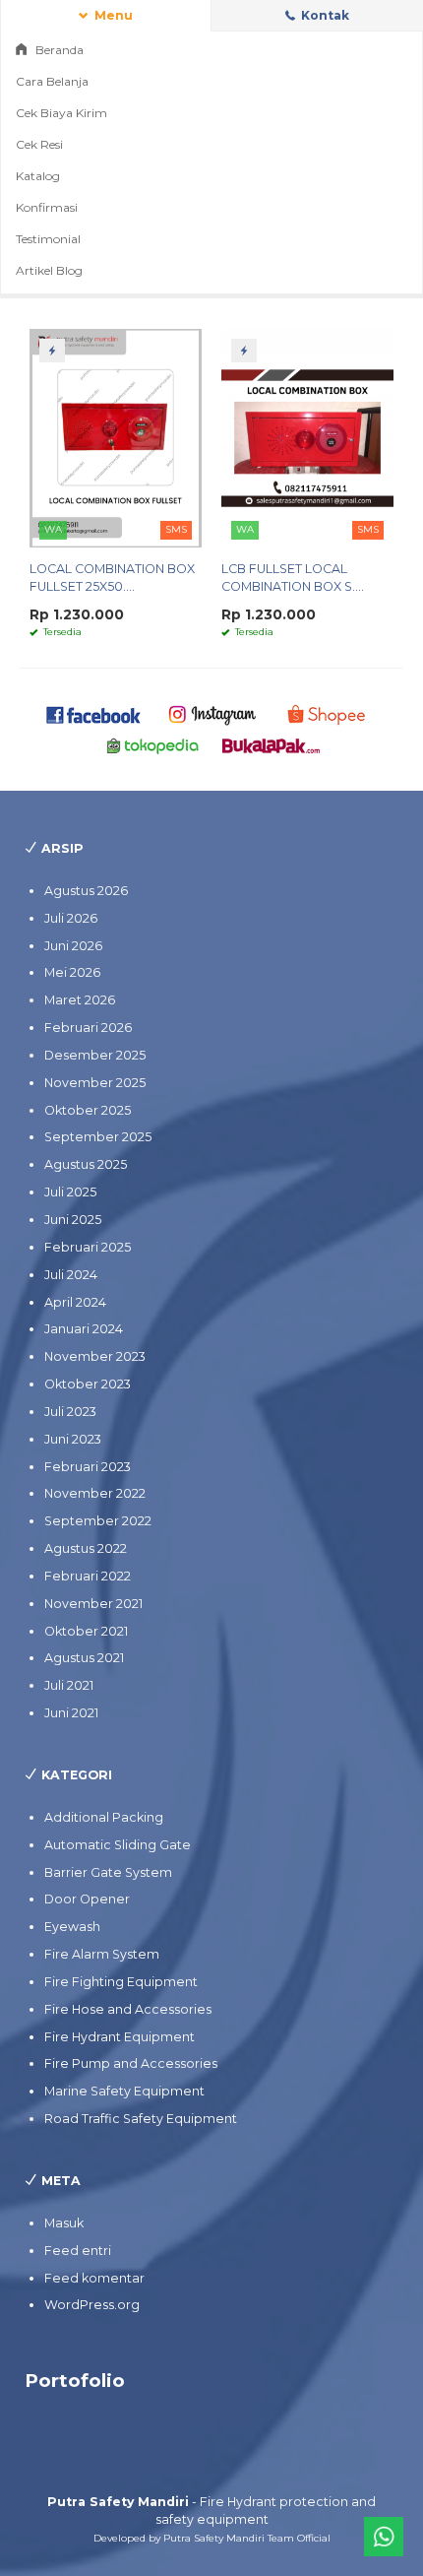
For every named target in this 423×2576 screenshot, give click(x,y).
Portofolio (75, 2381)
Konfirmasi (47, 207)
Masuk (64, 2223)
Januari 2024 (84, 1329)
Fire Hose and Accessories (128, 2009)
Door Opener (87, 1899)
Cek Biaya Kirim (61, 113)
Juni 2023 (73, 1439)
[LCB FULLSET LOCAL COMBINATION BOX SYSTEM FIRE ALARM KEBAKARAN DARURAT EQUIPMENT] (307, 438)
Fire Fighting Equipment (121, 1982)
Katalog (38, 176)
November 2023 (95, 1356)
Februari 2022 (88, 1576)
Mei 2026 (72, 972)
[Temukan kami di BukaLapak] (271, 745)
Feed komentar (94, 2278)
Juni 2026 (73, 946)
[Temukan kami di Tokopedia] (153, 745)
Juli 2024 (71, 1275)
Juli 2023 (70, 1412)
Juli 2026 (71, 918)
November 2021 (93, 1604)
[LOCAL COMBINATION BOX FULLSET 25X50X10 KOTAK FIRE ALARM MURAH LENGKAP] (116, 438)
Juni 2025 (73, 1220)
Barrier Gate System (108, 1872)
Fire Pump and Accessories (131, 2063)
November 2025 (95, 1083)
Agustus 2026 (86, 891)
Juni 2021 (71, 1713)
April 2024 (75, 1302)
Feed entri (78, 2251)
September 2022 (98, 1521)
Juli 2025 (70, 1192)
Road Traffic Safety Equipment (141, 2119)
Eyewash (72, 1927)
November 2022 (95, 1493)
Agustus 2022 (86, 1548)
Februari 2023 (88, 1467)
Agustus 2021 (84, 1658)
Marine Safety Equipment (124, 2091)
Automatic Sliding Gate (118, 1845)
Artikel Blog (49, 270)
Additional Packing (104, 1817)
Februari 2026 (88, 1028)
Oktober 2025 (88, 1110)
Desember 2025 (95, 1055)
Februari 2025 (88, 1247)
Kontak (324, 15)
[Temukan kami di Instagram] (212, 713)
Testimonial (48, 239)
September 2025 (98, 1137)
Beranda (58, 50)
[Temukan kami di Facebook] (94, 713)
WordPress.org (92, 2305)
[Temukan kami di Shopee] (330, 713)
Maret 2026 (80, 1000)
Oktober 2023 (88, 1384)
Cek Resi (39, 144)
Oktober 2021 (86, 1631)
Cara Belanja (52, 81)
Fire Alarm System (102, 1954)
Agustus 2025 (86, 1164)
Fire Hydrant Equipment (120, 2037)
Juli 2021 (69, 1685)
